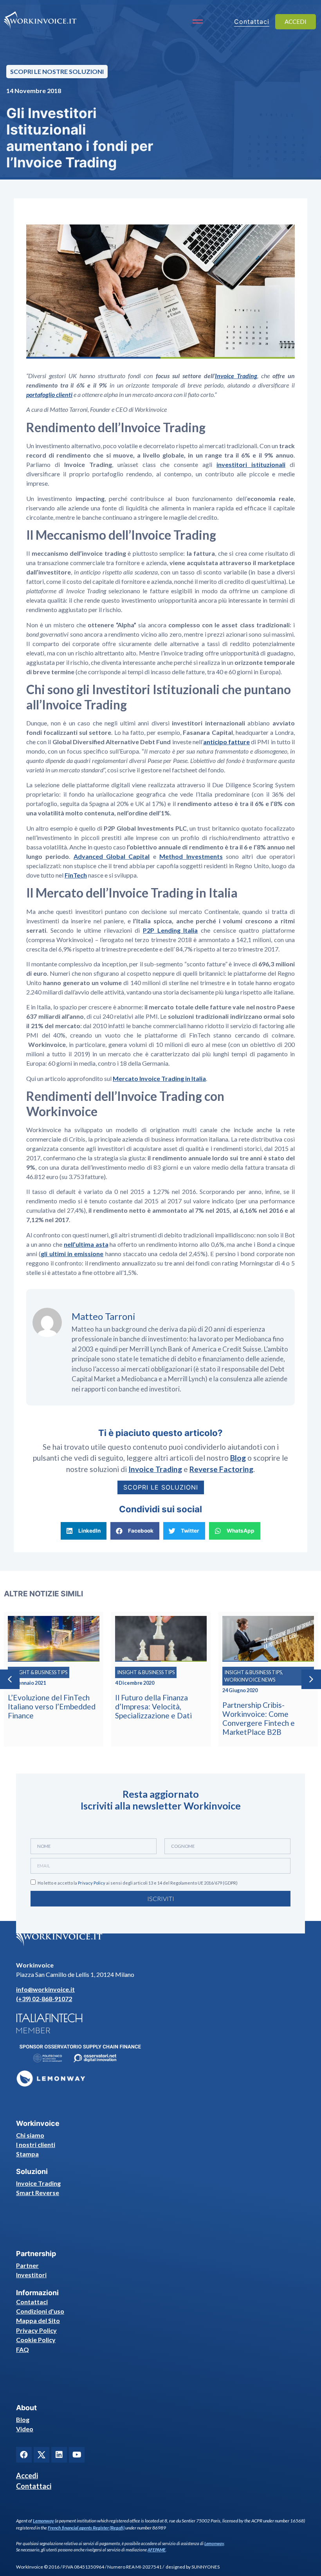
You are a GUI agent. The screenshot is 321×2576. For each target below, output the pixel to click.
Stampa (27, 2154)
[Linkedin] (59, 2455)
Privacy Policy (92, 1883)
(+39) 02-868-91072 (44, 1999)
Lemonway (43, 2521)
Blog (23, 2419)
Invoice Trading (38, 2183)
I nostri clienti (36, 2144)
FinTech (76, 875)
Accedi (27, 2475)
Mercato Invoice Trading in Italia (159, 1078)
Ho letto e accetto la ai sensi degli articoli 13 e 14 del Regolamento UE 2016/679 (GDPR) (138, 1883)
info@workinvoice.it (45, 1989)
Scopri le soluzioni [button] (161, 1487)
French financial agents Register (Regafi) (86, 2528)
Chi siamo (30, 2135)
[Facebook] (24, 2455)
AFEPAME (157, 2550)
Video (25, 2429)
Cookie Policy (36, 2340)
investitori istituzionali (251, 464)
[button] (84, 1531)
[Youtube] (77, 2455)
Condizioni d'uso (40, 2311)
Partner (27, 2265)
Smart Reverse (38, 2193)
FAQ (23, 2349)
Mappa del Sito (38, 2320)
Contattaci (32, 2302)
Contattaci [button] (252, 22)
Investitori (31, 2275)
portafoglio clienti (49, 394)
